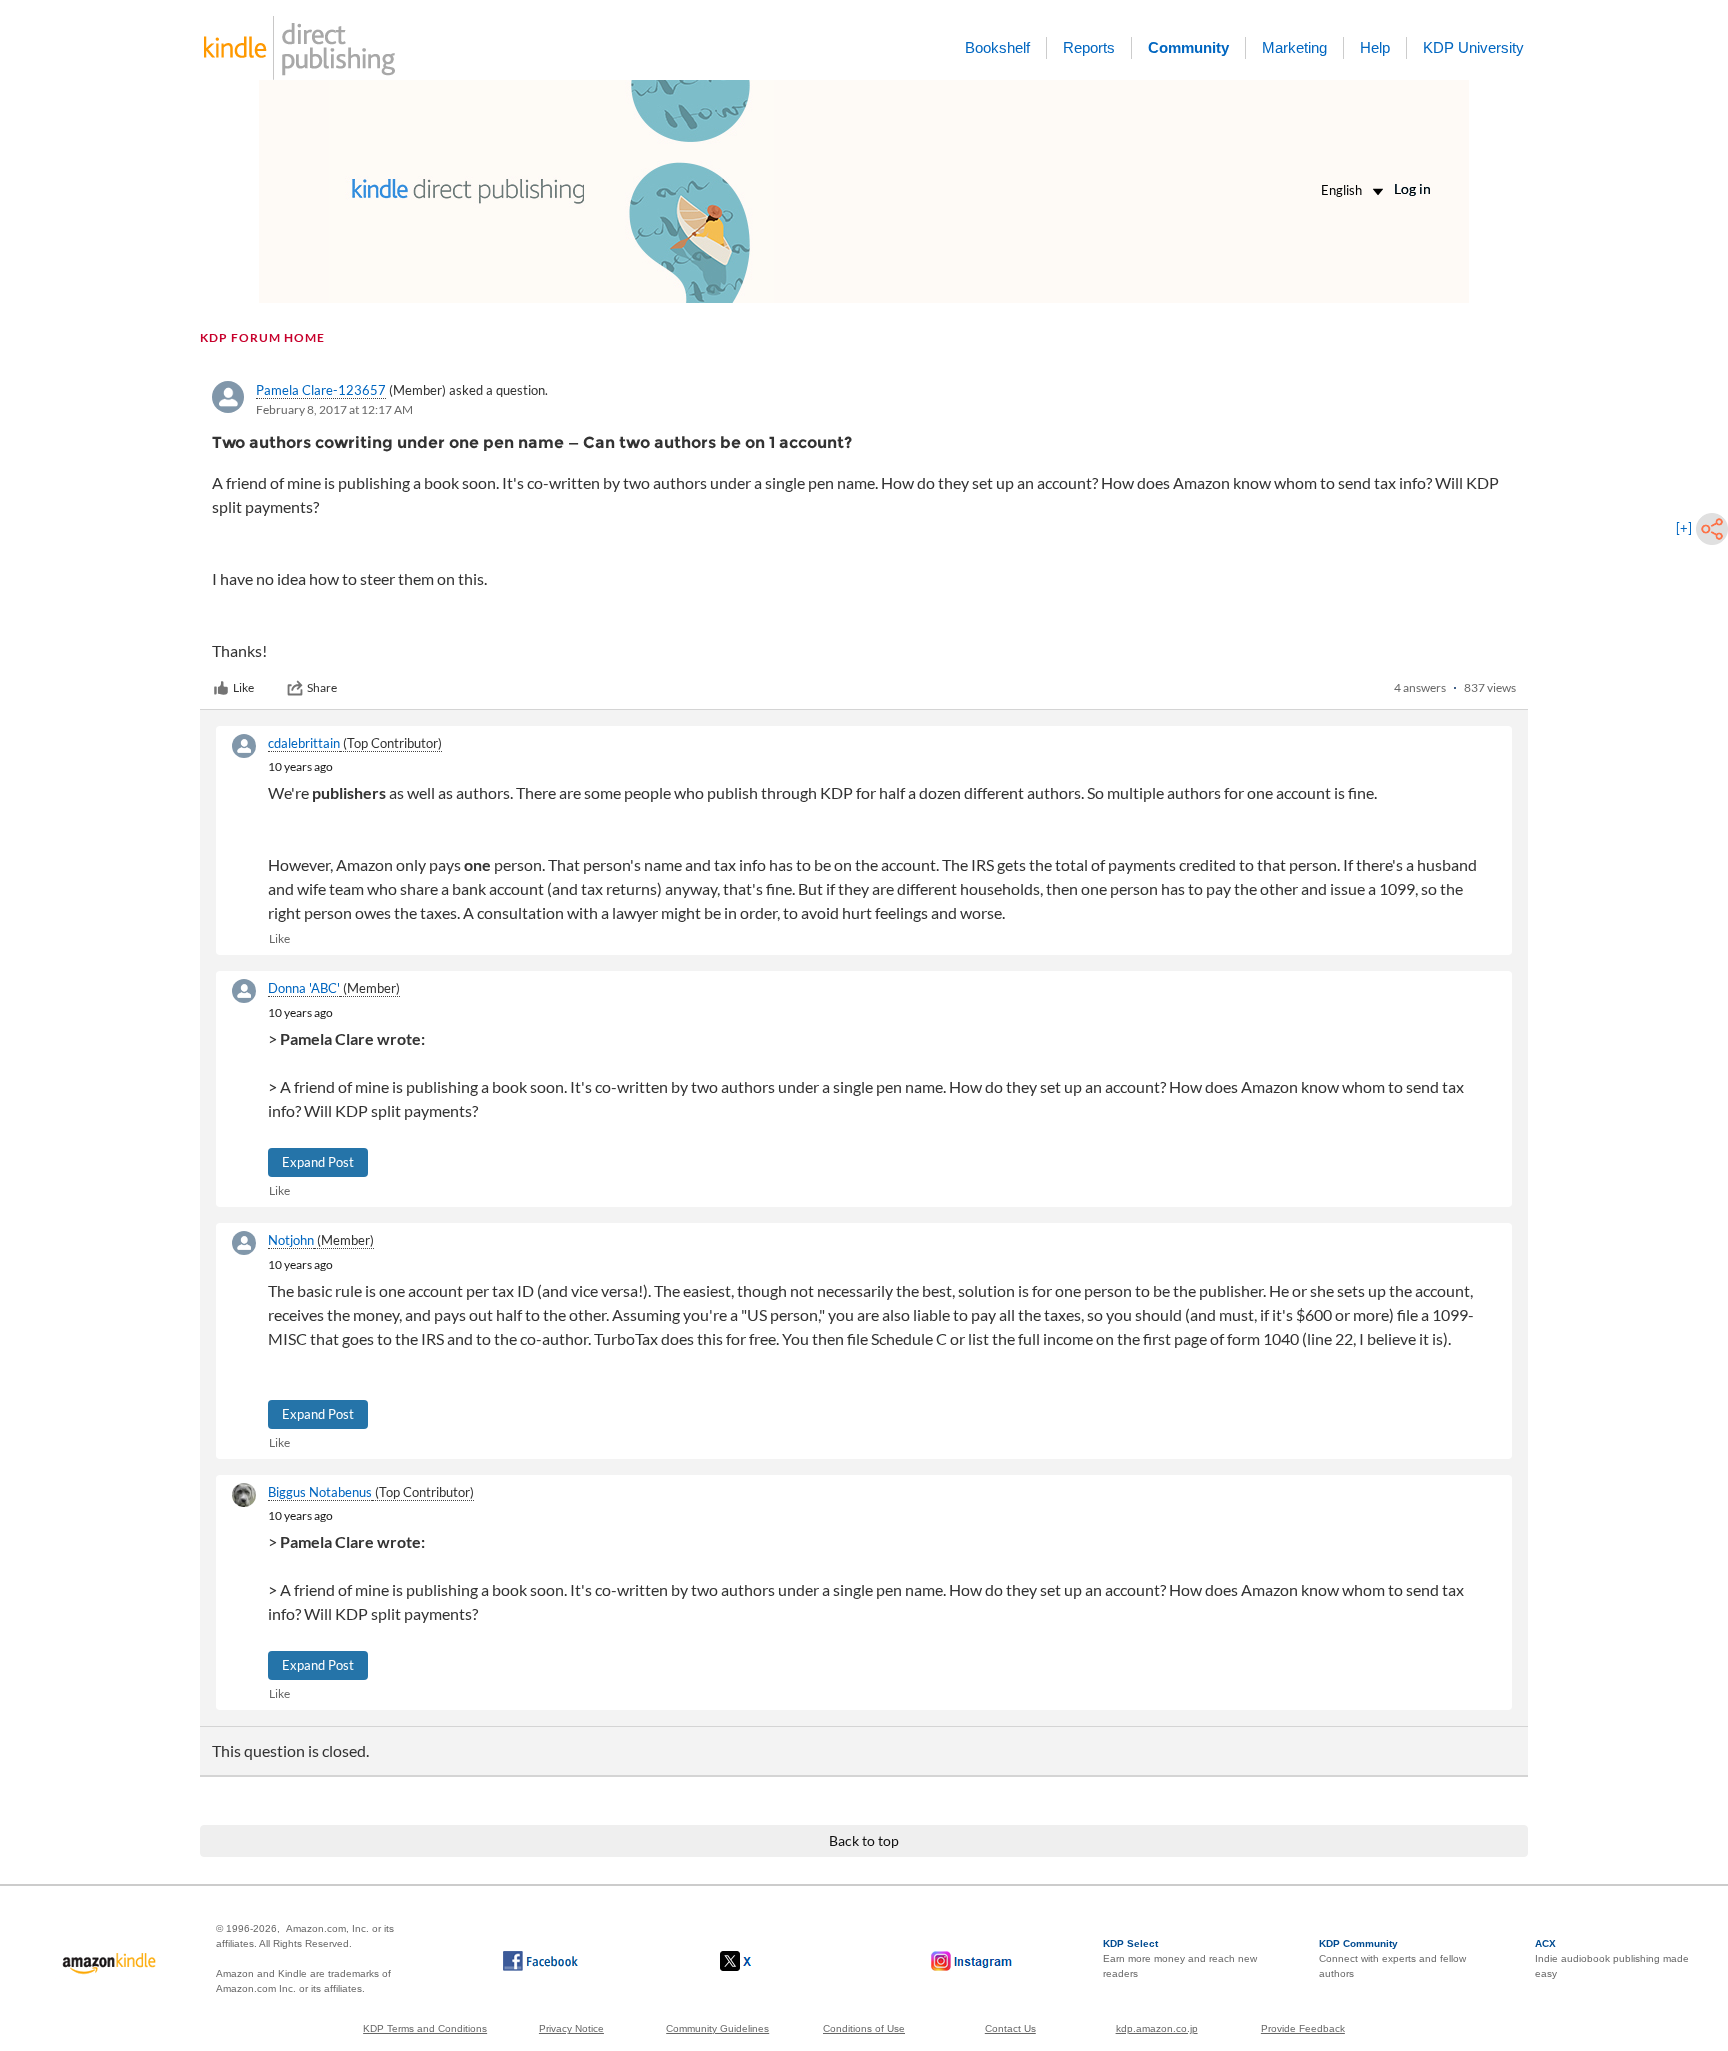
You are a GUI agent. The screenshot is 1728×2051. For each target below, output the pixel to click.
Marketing (1294, 47)
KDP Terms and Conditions (425, 2028)
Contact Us (1010, 2028)
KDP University (1473, 47)
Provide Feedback (1303, 2028)
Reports (1089, 47)
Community (1188, 47)
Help (1375, 47)
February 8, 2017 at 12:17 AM (334, 409)
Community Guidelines (717, 2028)
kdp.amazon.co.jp (1157, 2028)
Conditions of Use (864, 2028)
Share (322, 687)
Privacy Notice (571, 2028)
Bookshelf (997, 47)
